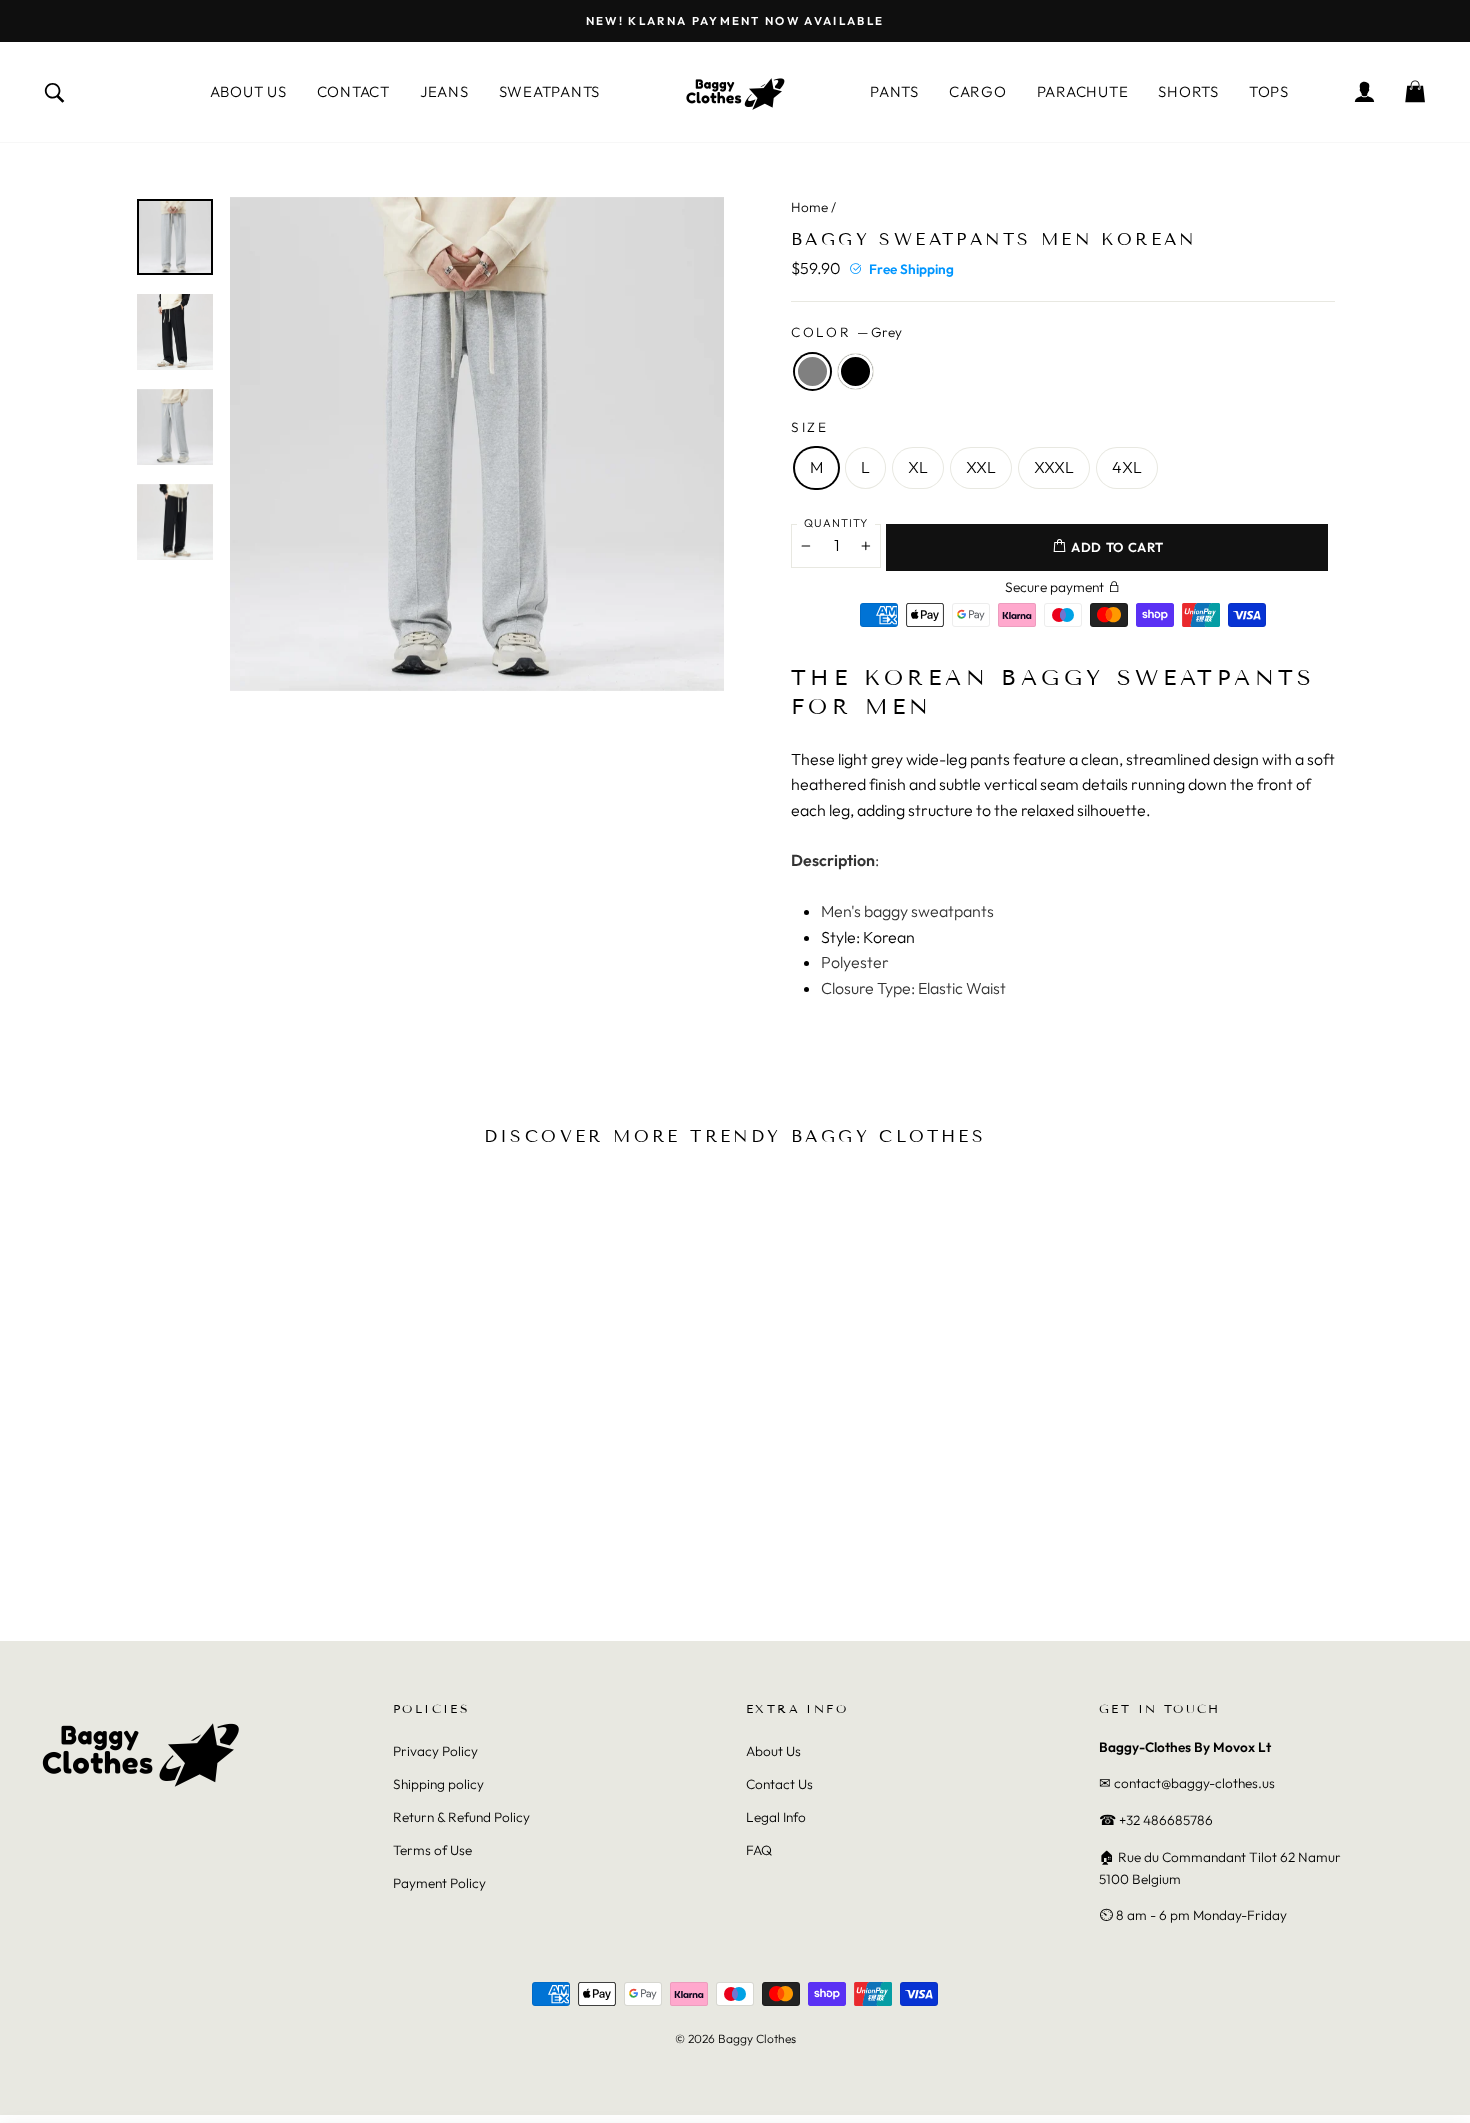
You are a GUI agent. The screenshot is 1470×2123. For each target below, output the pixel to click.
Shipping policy (438, 1784)
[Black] (183, 1547)
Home (809, 207)
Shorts (1188, 91)
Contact (353, 91)
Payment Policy (439, 1883)
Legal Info (776, 1817)
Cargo (978, 91)
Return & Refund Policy (461, 1817)
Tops (1269, 91)
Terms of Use (432, 1850)
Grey (812, 371)
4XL (1127, 467)
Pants (894, 91)
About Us (248, 91)
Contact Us (779, 1784)
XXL (981, 467)
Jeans (444, 91)
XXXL (1054, 467)
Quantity (836, 523)
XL (918, 467)
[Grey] (156, 1547)
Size (810, 427)
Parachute (1083, 91)
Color (846, 332)
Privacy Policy (435, 1751)
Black (855, 371)
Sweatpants (550, 91)
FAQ (759, 1850)
